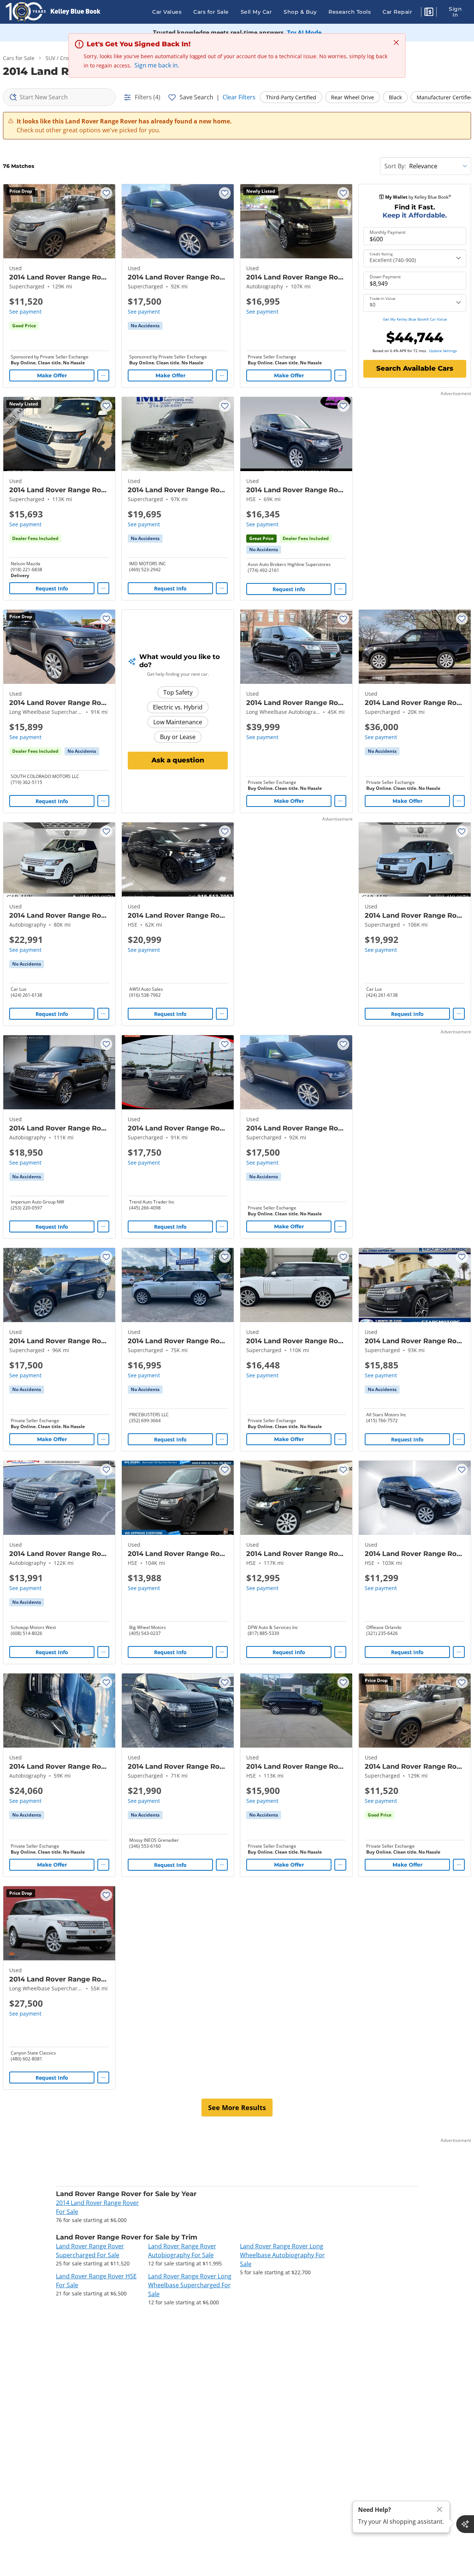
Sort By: (395, 166)
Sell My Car (256, 12)
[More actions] (103, 375)
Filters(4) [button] (148, 97)
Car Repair (397, 12)
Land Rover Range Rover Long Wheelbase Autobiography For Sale (282, 2255)
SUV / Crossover (65, 58)
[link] (145, 326)
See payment (25, 312)
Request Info (52, 588)
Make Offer (52, 375)
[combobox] (59, 97)
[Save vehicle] (106, 193)
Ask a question (178, 760)
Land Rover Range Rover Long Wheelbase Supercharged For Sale (190, 2285)
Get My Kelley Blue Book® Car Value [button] (415, 319)
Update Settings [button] (443, 351)
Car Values (167, 12)
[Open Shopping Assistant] (465, 2524)
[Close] (440, 2509)
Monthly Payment (388, 232)
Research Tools (350, 12)
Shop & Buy (300, 12)
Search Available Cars (415, 368)
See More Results (237, 2108)
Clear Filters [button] (239, 97)
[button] (429, 13)
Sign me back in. (157, 65)
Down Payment (385, 277)
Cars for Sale (211, 12)
